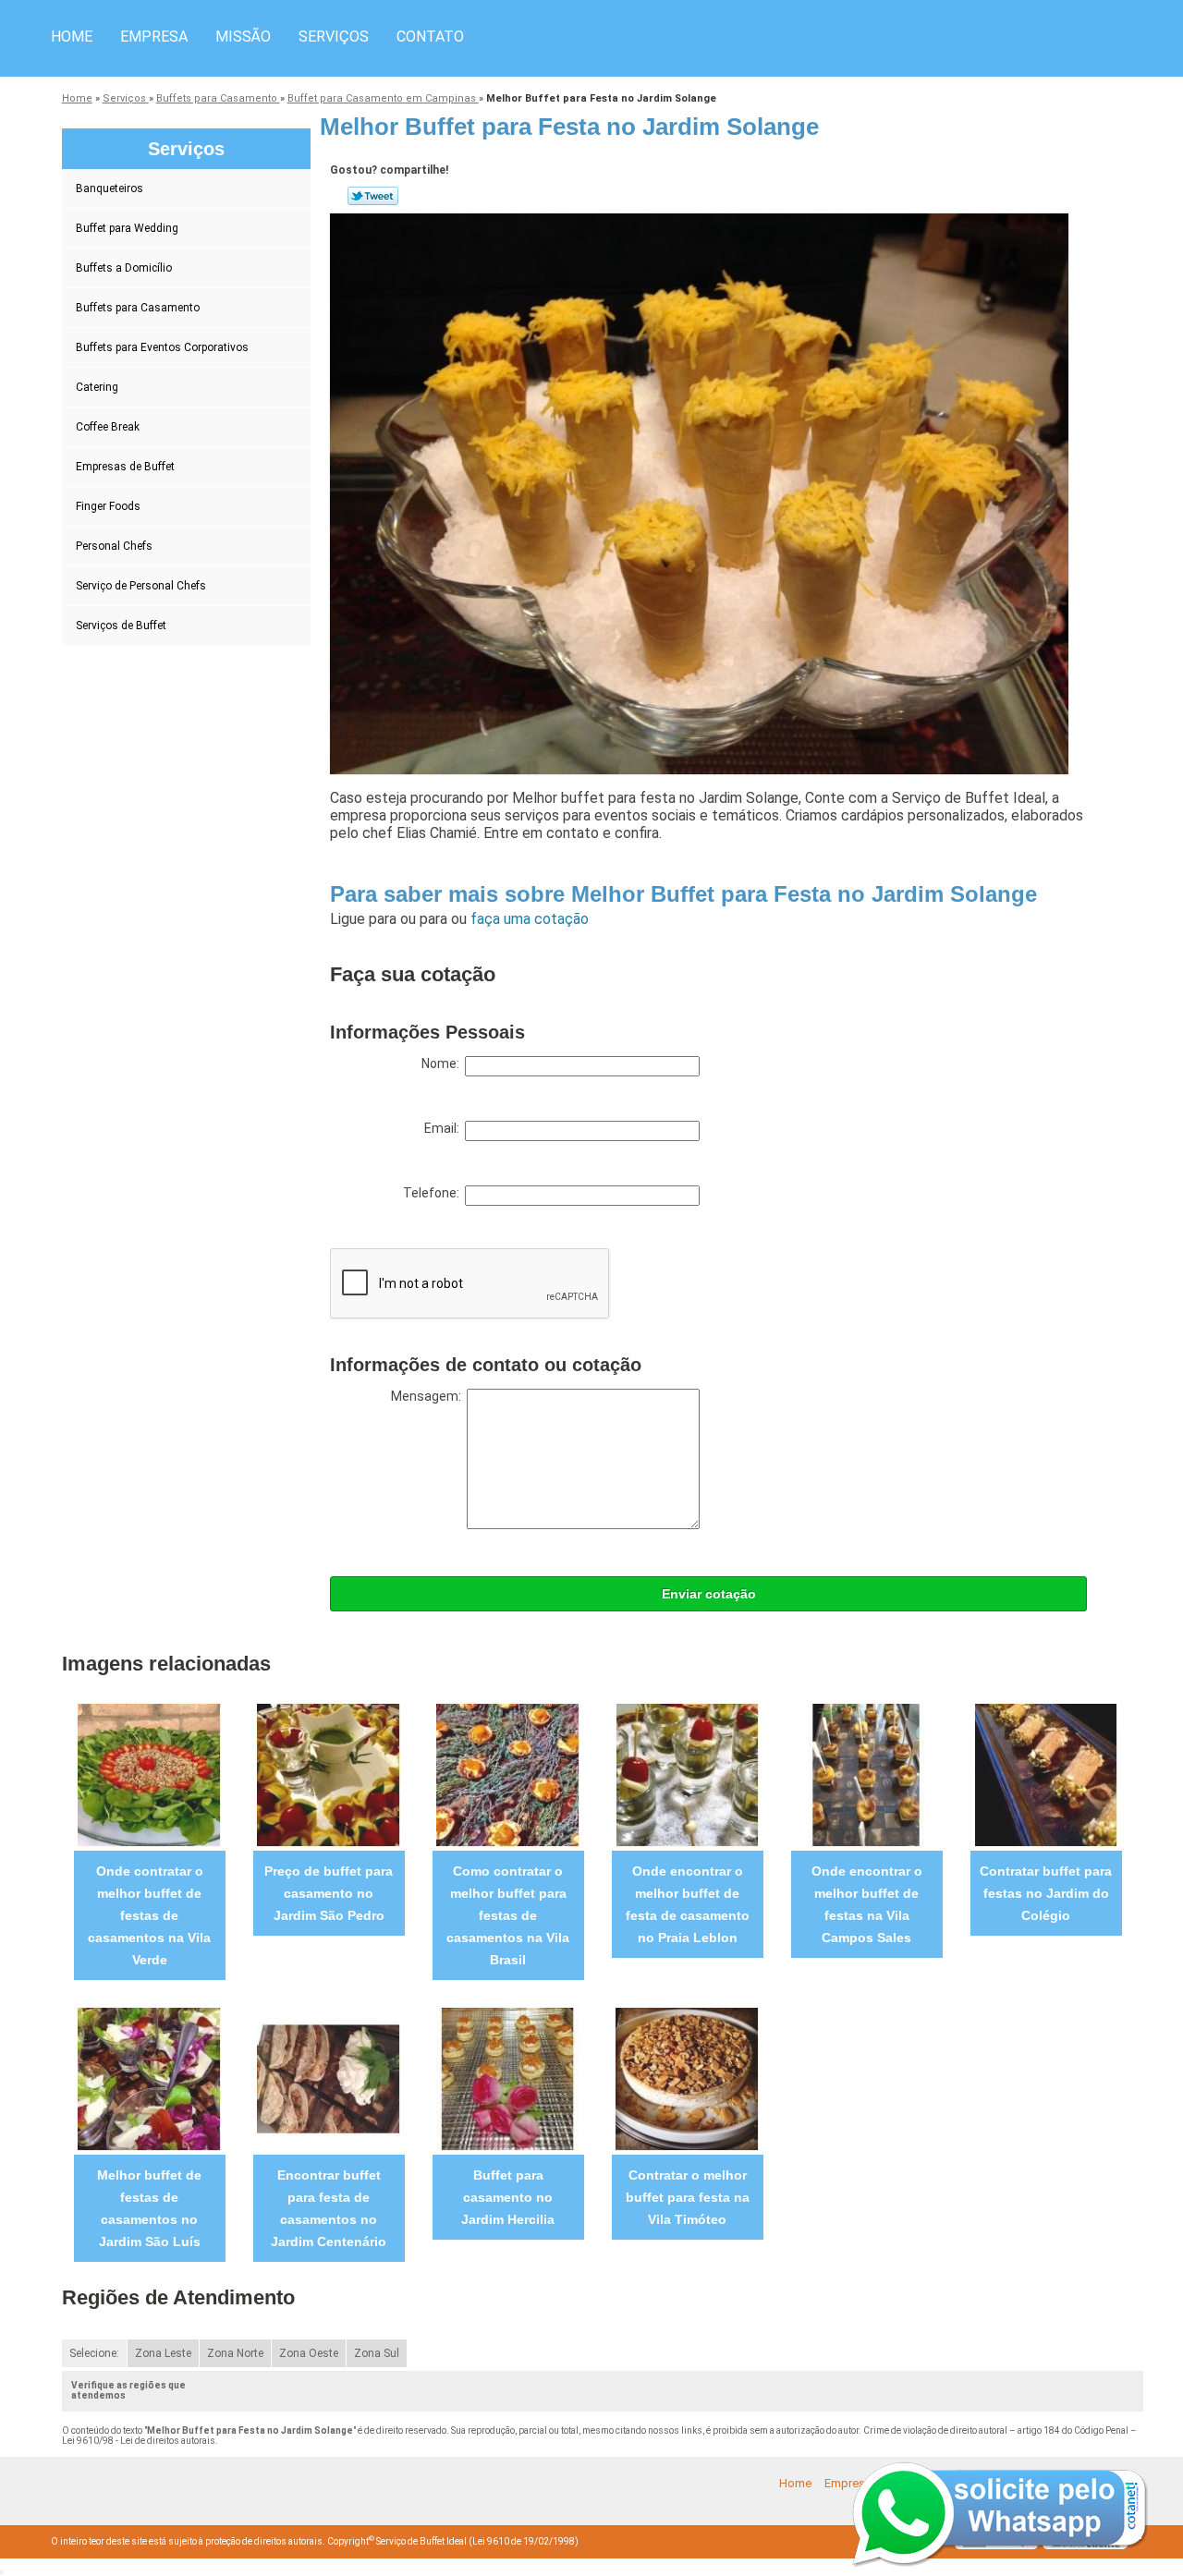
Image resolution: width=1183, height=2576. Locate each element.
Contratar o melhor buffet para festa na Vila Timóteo (688, 2197)
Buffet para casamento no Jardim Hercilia (508, 2197)
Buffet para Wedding (127, 228)
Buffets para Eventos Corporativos (162, 347)
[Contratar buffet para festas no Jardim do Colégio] (1046, 1774)
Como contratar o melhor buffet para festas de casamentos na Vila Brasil (508, 1915)
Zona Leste (163, 2353)
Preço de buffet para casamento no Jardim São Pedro (329, 1893)
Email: (445, 1128)
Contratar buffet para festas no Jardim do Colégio (1046, 1893)
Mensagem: (429, 1396)
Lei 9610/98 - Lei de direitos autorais (139, 2441)
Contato (430, 36)
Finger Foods (108, 506)
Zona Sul (377, 2353)
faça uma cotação (530, 919)
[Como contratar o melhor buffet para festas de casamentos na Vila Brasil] (508, 1774)
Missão (243, 36)
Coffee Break (108, 427)
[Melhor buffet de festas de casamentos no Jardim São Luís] (149, 2078)
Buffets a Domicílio (124, 268)
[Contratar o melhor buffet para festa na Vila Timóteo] (687, 2078)
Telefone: (434, 1193)
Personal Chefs (114, 546)
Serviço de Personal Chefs (141, 586)
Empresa (154, 36)
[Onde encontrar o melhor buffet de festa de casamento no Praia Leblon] (687, 1774)
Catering (97, 387)
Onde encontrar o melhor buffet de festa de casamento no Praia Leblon (688, 1904)
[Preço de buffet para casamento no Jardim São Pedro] (329, 1774)
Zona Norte (235, 2353)
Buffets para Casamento (138, 308)
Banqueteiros (110, 188)
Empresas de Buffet (125, 467)
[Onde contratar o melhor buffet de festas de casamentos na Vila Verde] (149, 1774)
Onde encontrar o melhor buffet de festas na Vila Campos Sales (867, 1904)
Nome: (443, 1063)
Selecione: (94, 2353)
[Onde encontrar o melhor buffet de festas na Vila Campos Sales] (866, 1774)
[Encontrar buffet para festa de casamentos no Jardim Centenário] (329, 2078)
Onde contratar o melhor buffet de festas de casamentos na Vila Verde (149, 1915)
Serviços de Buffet (121, 626)
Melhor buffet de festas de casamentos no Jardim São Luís (149, 2208)
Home (72, 36)
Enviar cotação (709, 1594)
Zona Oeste (309, 2353)
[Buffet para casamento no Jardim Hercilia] (508, 2078)
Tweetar (373, 196)
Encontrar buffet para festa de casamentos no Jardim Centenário (329, 2208)
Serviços (334, 36)
